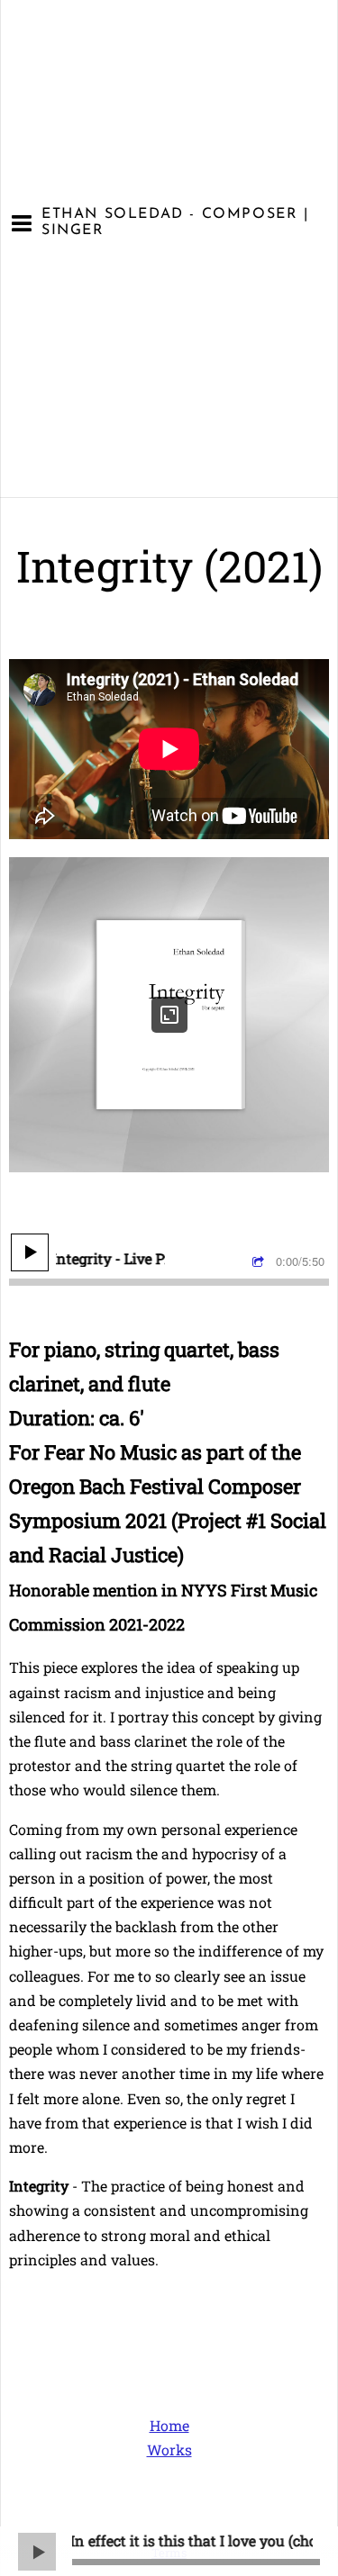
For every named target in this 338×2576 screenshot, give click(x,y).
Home (169, 2425)
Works (169, 2449)
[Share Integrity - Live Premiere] (260, 1262)
